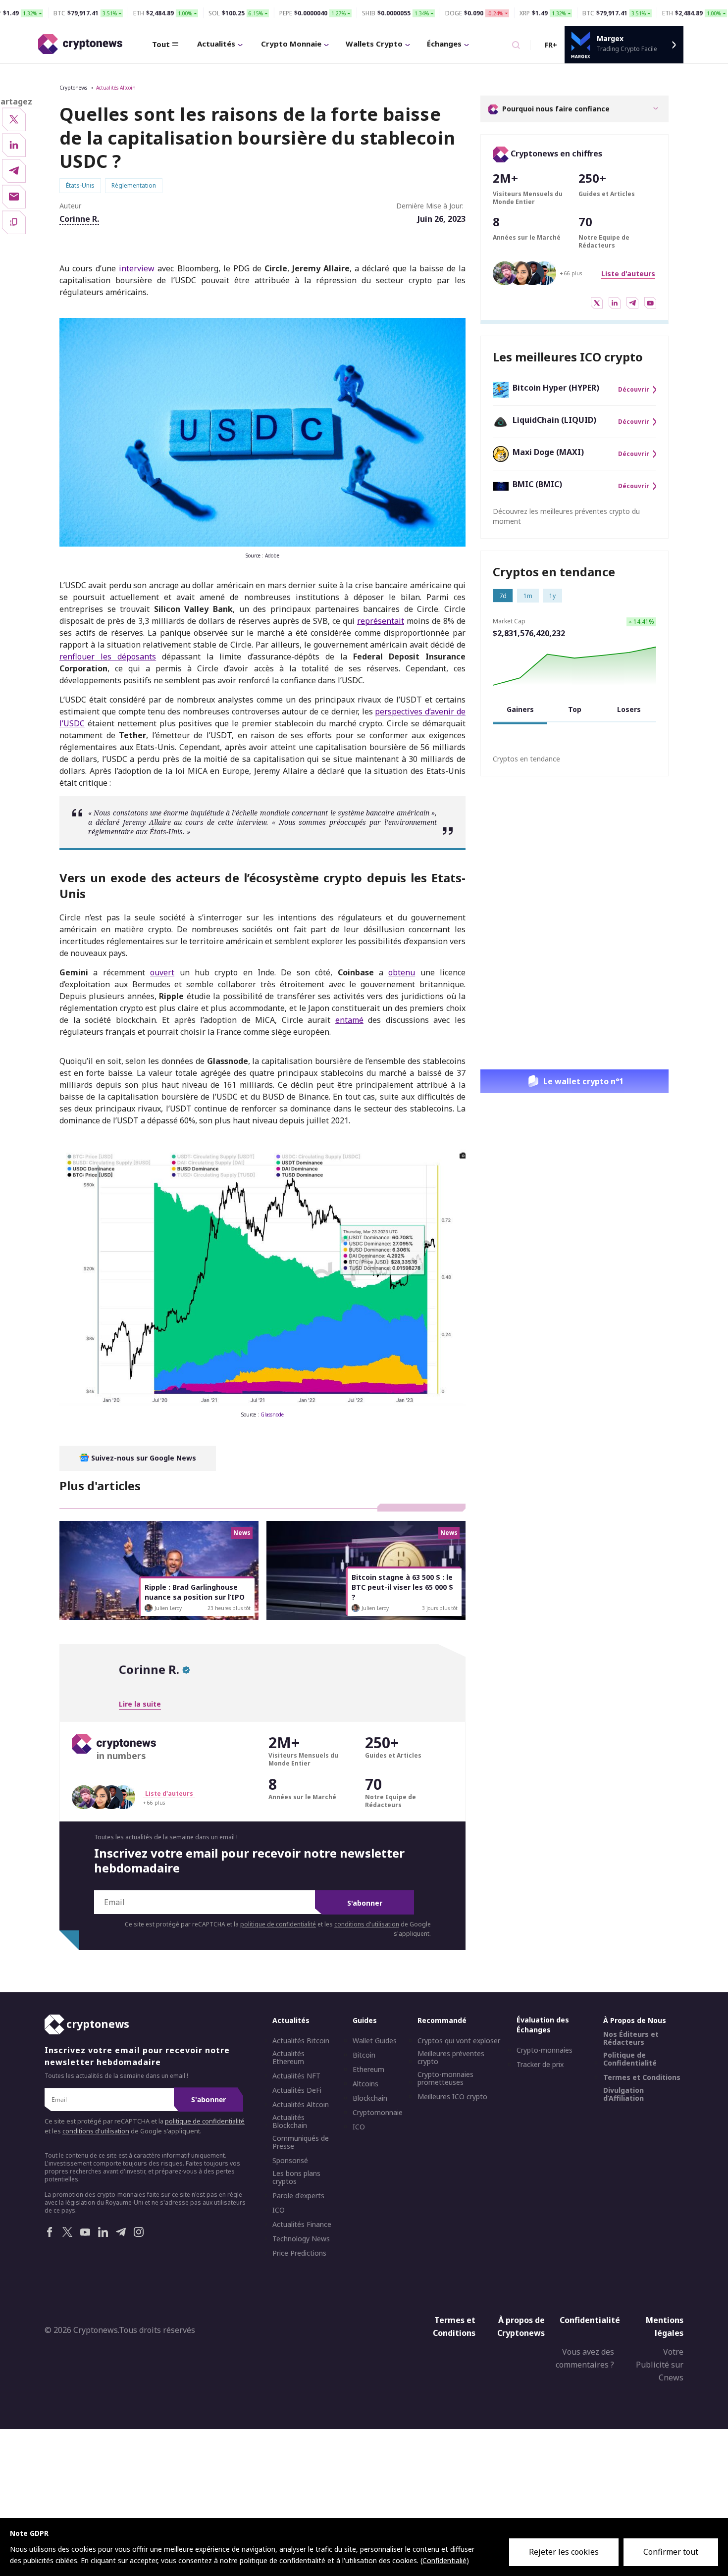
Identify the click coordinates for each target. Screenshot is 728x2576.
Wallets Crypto (374, 44)
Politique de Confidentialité (630, 2059)
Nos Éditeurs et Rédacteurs (631, 2038)
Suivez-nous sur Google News (143, 1458)
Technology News (301, 2239)
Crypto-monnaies (545, 2050)
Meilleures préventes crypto (451, 2058)
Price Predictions (299, 2253)
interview (137, 268)
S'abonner (365, 1903)
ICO (279, 2210)
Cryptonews (73, 88)
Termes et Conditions (642, 2077)
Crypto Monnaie (291, 44)
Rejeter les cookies (564, 2552)
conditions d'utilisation (367, 1924)
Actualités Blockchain (290, 2121)
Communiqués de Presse (301, 2142)
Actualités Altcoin (116, 88)
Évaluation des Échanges (543, 2025)
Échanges (444, 44)
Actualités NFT (296, 2076)
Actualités (216, 44)
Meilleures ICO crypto (452, 2097)
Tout (161, 44)
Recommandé (442, 2020)
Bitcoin (364, 2055)
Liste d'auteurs (628, 274)
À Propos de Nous (635, 2020)
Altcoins (365, 2084)
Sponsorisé (290, 2161)
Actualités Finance (302, 2224)
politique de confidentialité (278, 1924)
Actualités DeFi (297, 2090)
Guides (365, 2020)
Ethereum (368, 2070)
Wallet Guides (375, 2041)
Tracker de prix (540, 2065)
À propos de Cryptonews (521, 2326)
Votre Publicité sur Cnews (660, 2365)
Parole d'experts (298, 2196)
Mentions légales (665, 2326)
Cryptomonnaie (378, 2113)
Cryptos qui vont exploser (459, 2041)
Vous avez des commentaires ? (585, 2359)
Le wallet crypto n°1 (583, 1081)
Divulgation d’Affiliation (624, 2094)
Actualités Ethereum (288, 2058)
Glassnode (272, 1414)
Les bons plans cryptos (296, 2177)
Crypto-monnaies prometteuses (445, 2078)
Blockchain (370, 2098)
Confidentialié (444, 2560)
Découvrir (634, 390)
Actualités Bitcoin (301, 2041)
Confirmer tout (671, 2552)
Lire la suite (140, 1704)
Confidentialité (590, 2320)
